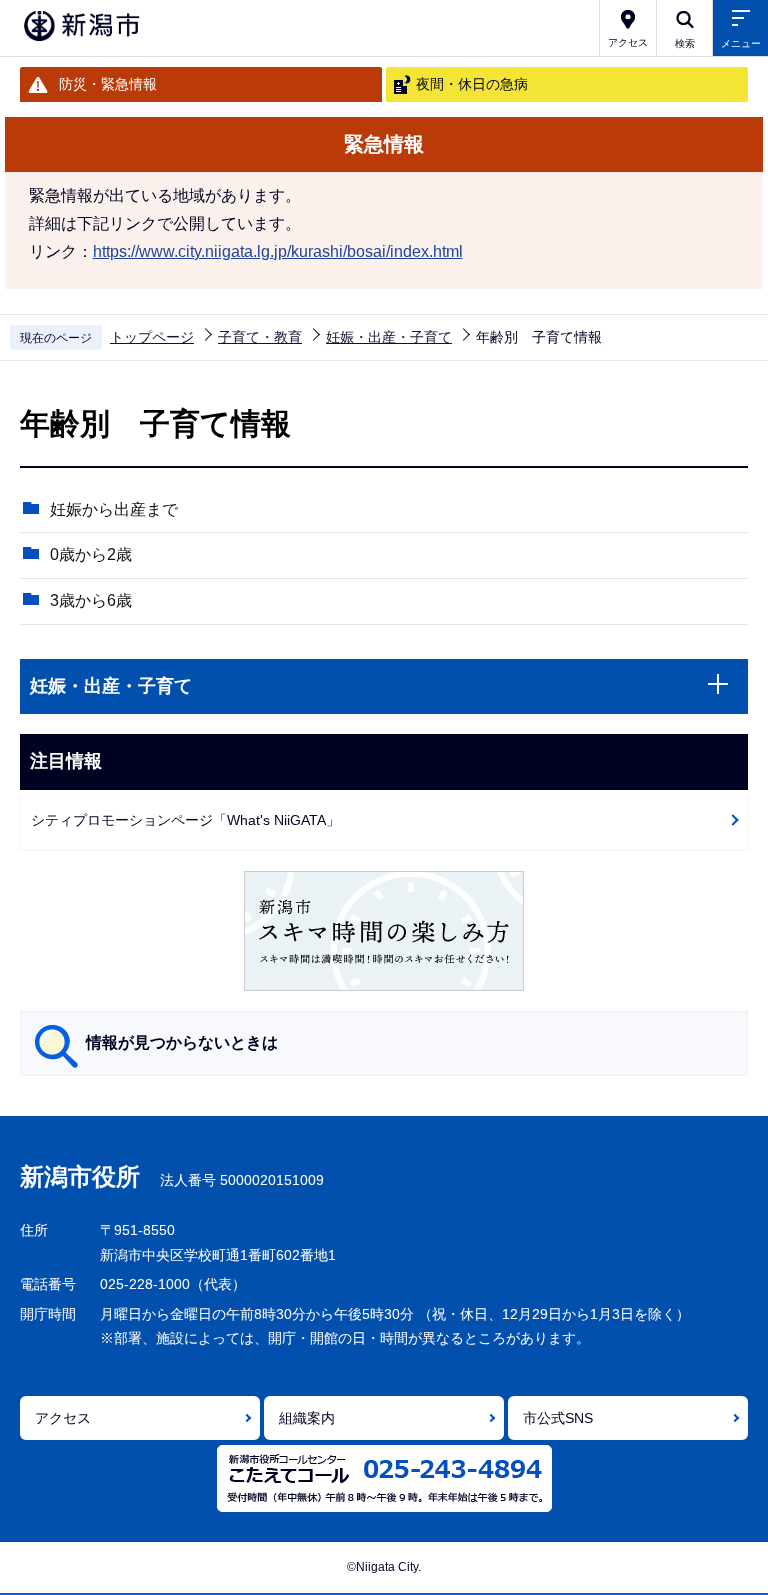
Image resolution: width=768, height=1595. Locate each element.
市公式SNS (558, 1418)
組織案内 (307, 1418)
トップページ (152, 337)
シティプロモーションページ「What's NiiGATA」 (185, 820)
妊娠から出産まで (114, 509)
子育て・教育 (260, 337)
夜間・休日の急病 (472, 84)
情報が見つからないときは (182, 1042)
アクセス (63, 1418)
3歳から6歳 (91, 600)
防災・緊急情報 (108, 84)
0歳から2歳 (91, 554)
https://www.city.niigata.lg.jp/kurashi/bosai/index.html (278, 251)
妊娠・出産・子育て (389, 337)
